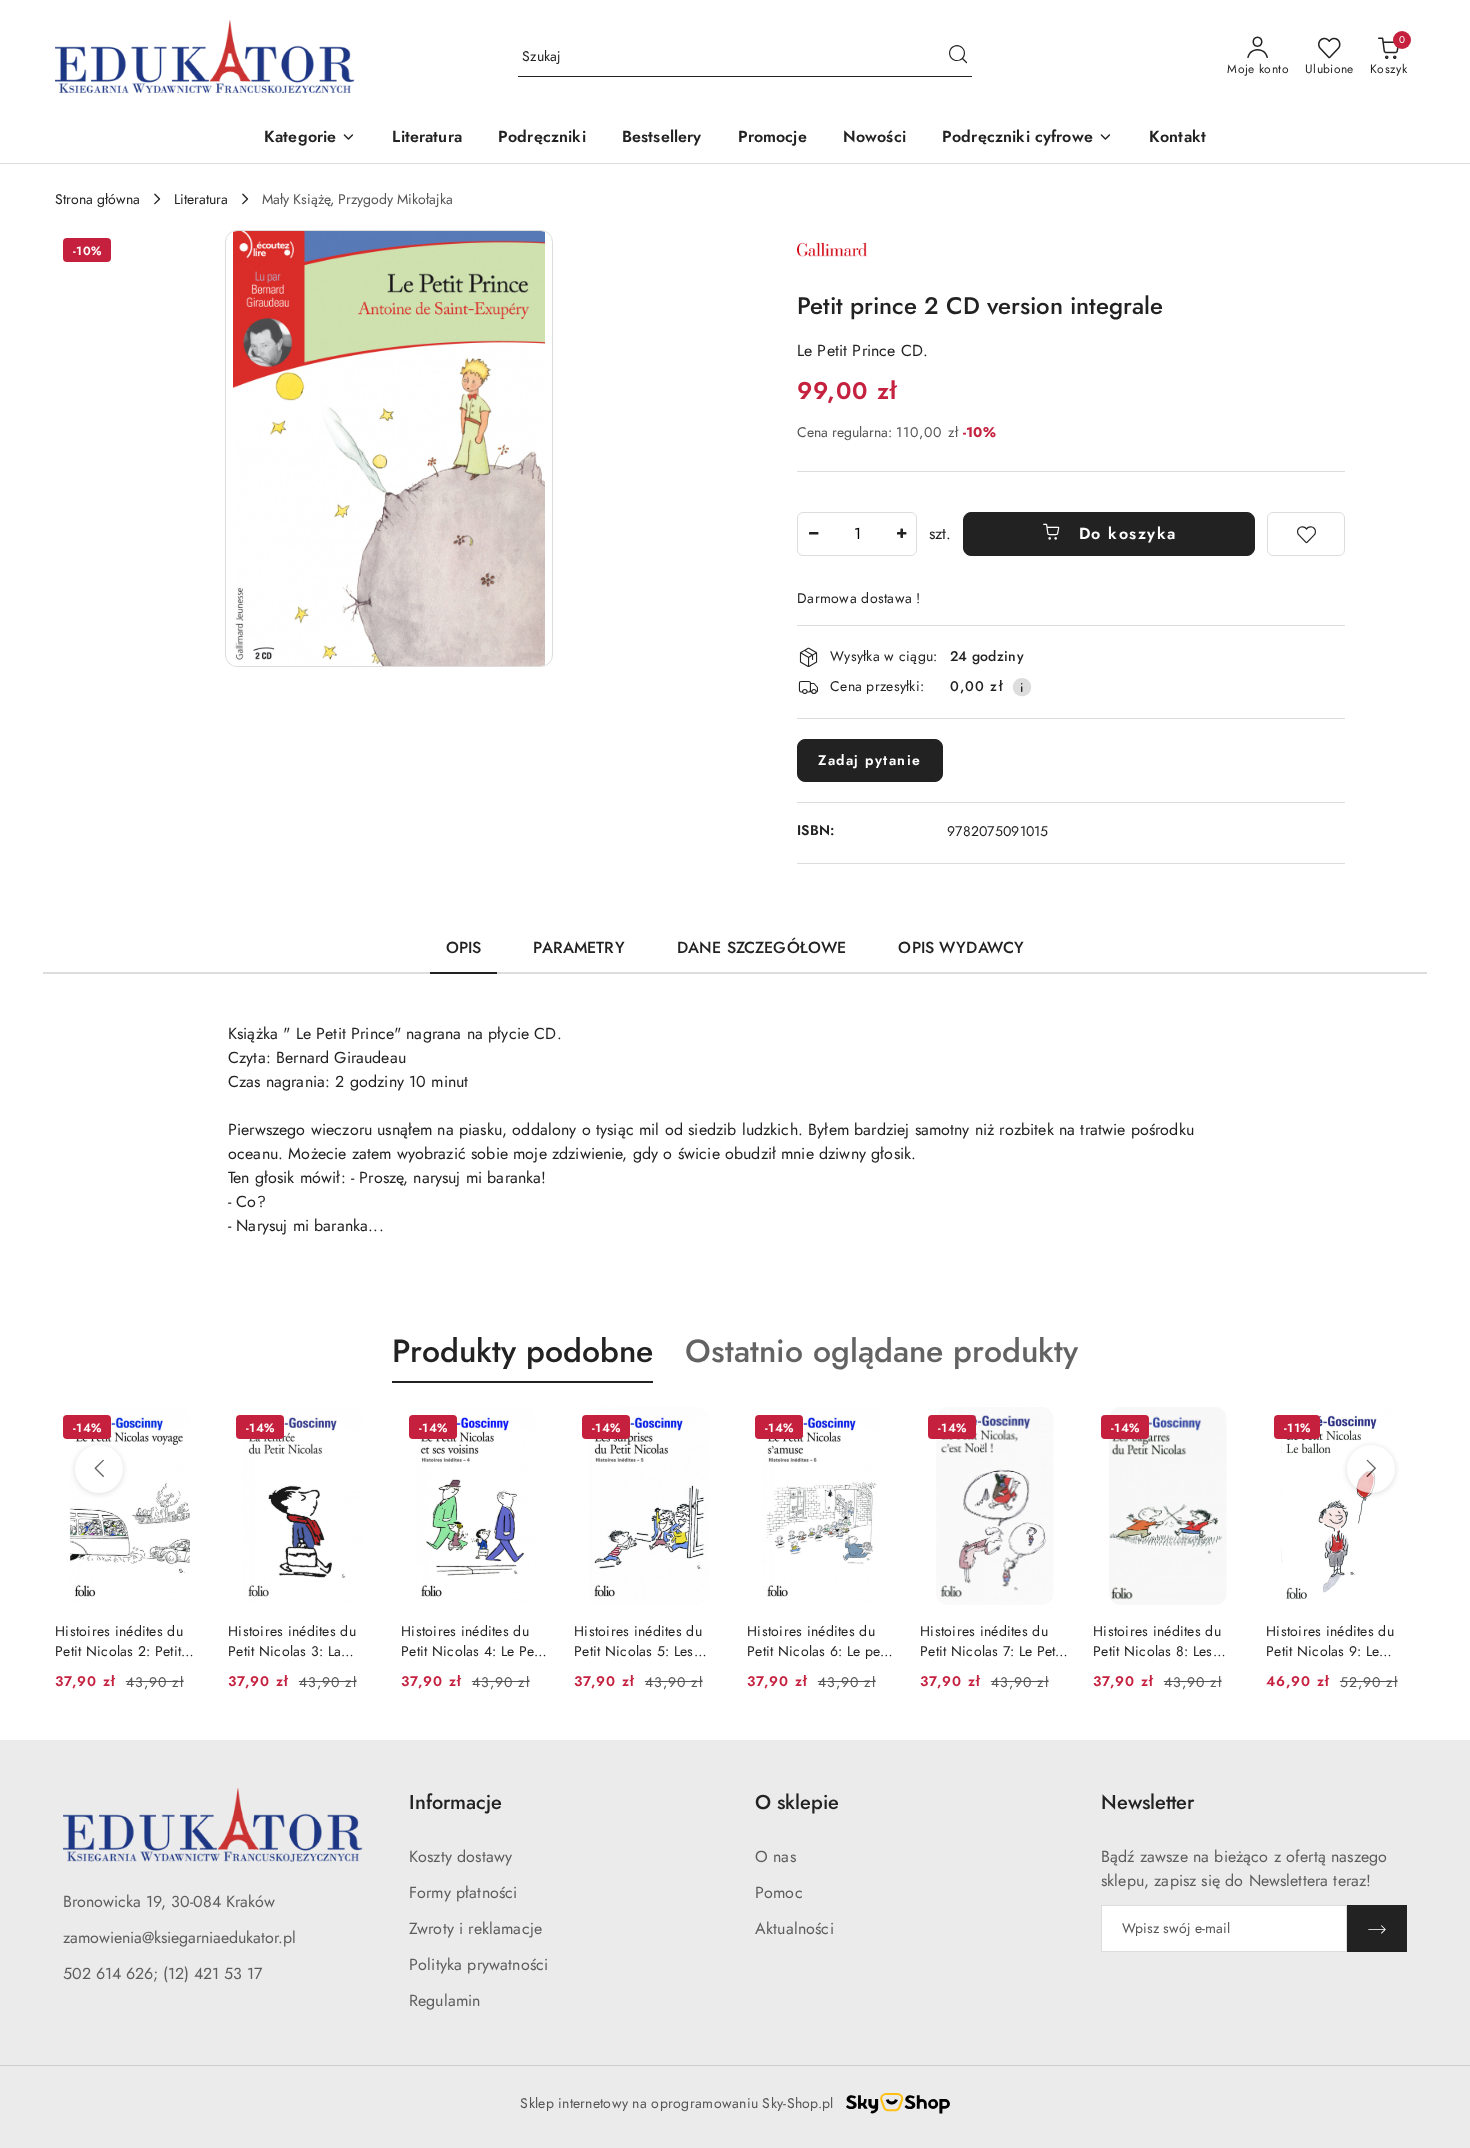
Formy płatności (463, 1892)
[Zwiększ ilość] (901, 534)
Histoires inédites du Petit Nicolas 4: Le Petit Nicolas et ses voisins (473, 1641)
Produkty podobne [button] (522, 1351)
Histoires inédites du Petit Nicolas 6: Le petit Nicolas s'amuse (819, 1641)
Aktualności (794, 1928)
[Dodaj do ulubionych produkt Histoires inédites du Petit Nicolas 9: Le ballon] (1392, 1430)
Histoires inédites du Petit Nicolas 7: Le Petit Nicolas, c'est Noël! (991, 1641)
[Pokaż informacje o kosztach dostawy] (1022, 687)
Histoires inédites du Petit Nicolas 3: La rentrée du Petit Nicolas (301, 1641)
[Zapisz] (1377, 1928)
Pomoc (779, 1892)
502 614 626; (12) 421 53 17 (162, 1973)
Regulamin (444, 2000)
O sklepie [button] (797, 1802)
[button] (310, 138)
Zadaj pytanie (870, 760)
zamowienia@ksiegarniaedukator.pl (179, 1937)
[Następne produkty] (1371, 1469)
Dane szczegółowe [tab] (762, 947)
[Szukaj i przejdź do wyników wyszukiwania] (958, 57)
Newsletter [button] (1147, 1802)
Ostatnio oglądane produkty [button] (881, 1351)
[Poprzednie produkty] (99, 1469)
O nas (775, 1856)
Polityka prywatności (478, 1964)
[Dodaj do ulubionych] (1306, 534)
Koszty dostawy (460, 1856)
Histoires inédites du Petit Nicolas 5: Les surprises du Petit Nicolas (638, 1641)
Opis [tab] (464, 947)
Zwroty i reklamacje (475, 1928)
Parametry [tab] (578, 947)
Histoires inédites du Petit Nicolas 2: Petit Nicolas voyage (119, 1641)
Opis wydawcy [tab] (961, 947)
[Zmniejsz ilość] (813, 534)
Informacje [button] (455, 1802)
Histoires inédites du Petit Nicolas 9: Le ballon (1330, 1641)
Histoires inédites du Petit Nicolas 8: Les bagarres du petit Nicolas (1157, 1641)
